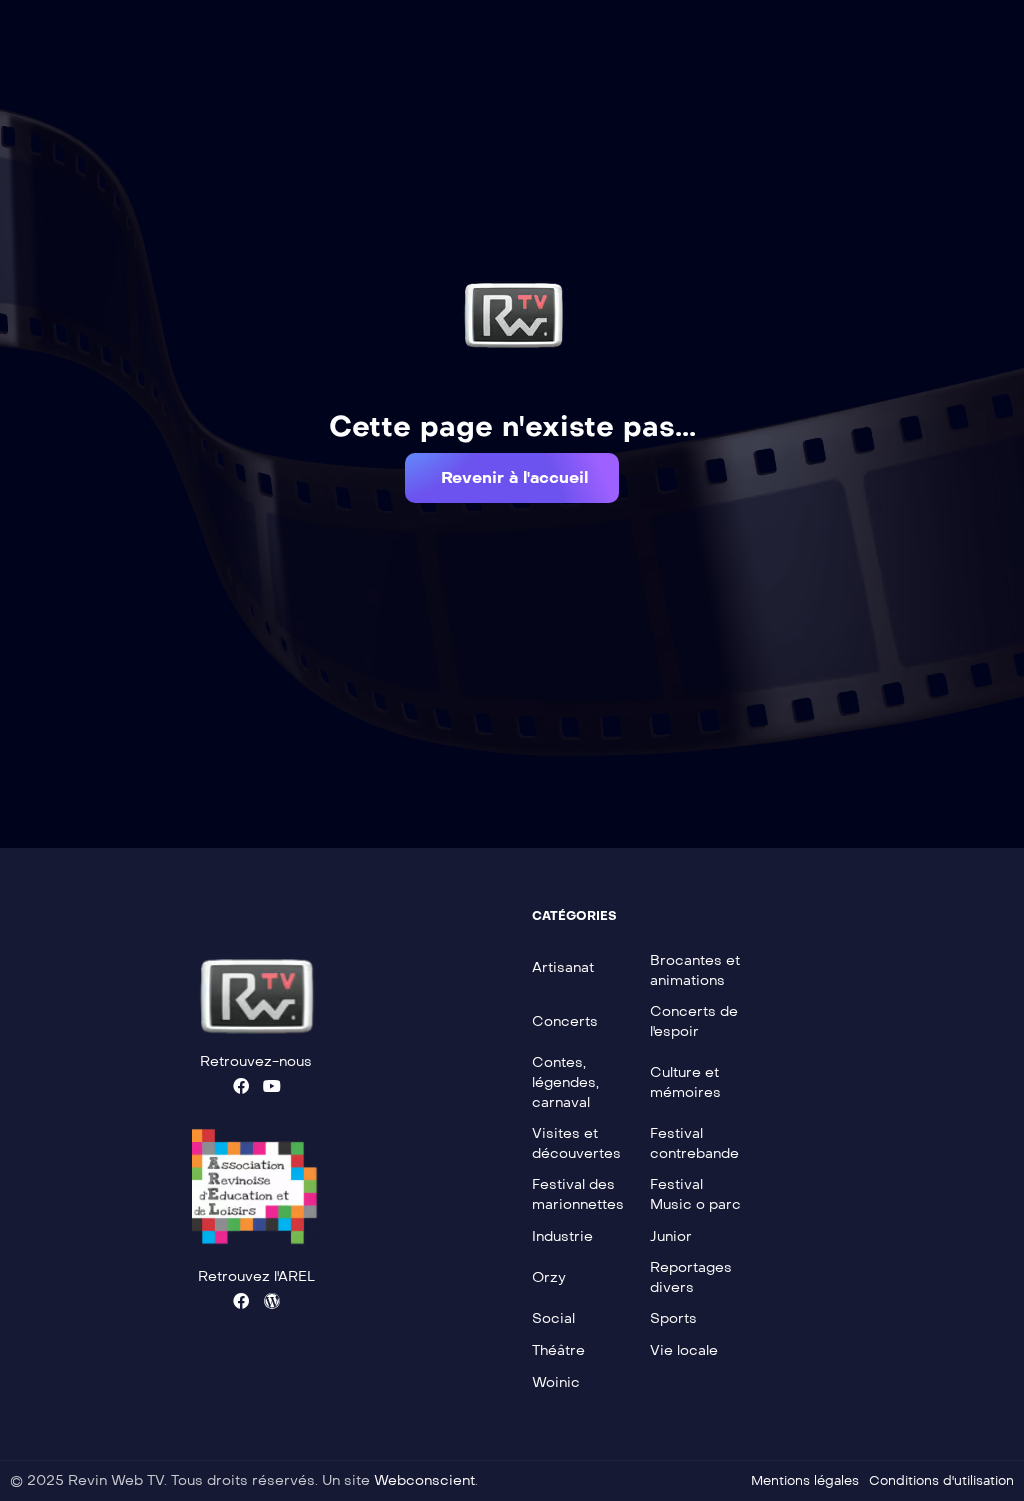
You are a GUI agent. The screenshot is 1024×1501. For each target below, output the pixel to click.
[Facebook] (241, 1086)
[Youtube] (272, 1086)
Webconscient (424, 1480)
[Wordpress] (272, 1301)
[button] (512, 478)
